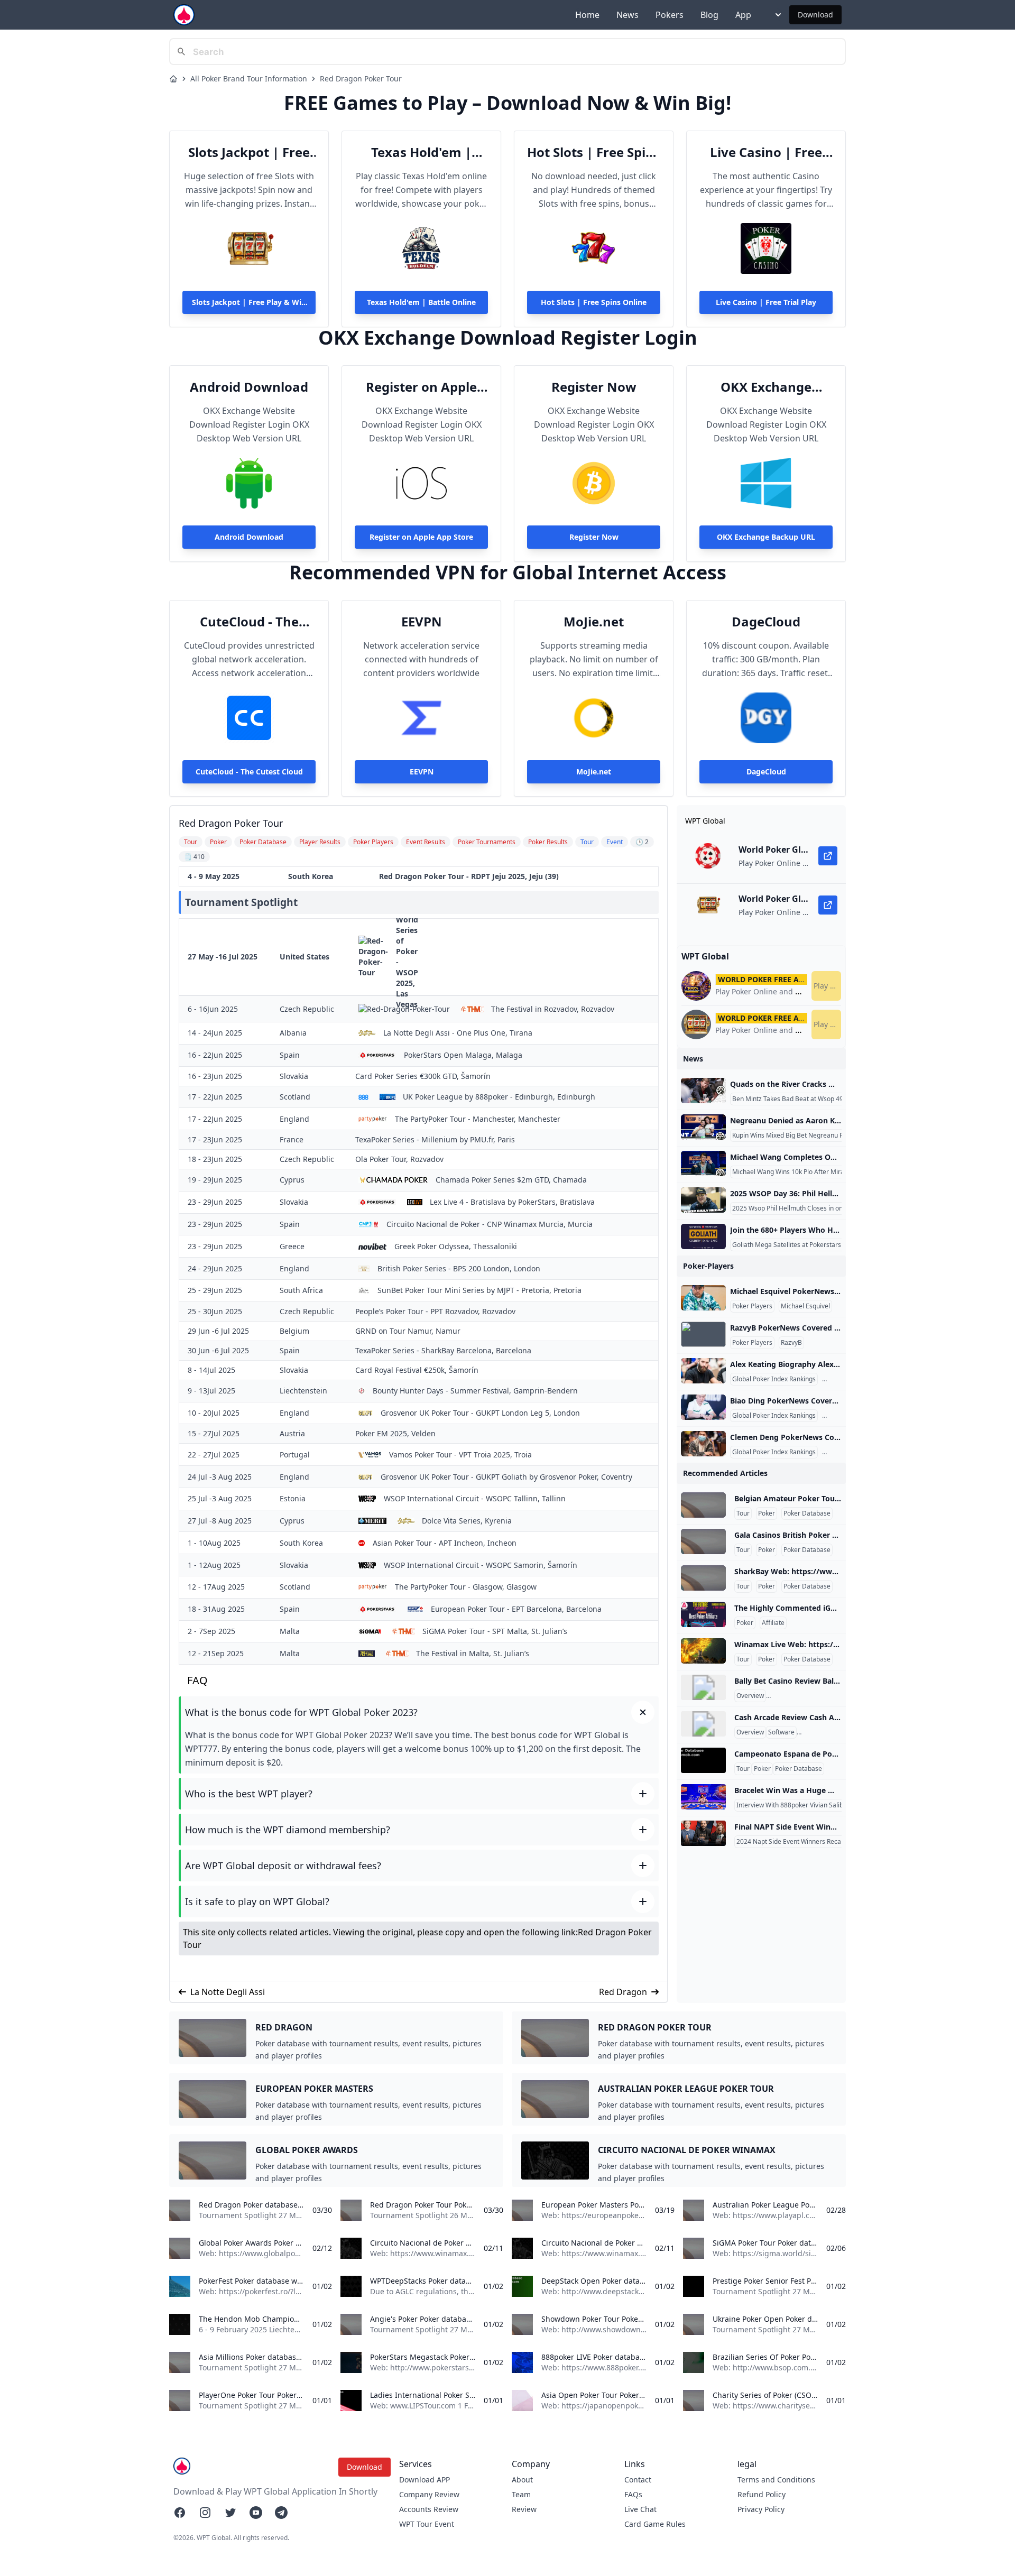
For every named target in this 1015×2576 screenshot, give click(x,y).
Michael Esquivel (805, 1306)
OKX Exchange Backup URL (766, 387)
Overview (750, 1696)
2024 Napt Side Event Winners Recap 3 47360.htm (810, 1842)
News (628, 15)
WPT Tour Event (427, 2524)
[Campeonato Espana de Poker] (703, 1760)
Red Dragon (623, 1992)
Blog (709, 15)
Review (524, 2509)
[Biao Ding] (703, 1407)
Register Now (594, 387)
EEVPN (422, 622)
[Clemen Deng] (703, 1444)
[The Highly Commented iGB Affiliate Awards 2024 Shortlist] (703, 1614)
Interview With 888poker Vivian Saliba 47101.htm (808, 1805)
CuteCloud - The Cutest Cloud (249, 622)
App (743, 15)
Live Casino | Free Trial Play (766, 152)
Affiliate (773, 1623)
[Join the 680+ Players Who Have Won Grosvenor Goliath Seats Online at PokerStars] (703, 1236)
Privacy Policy (761, 2509)
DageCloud (766, 622)
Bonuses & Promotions (832, 1732)
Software (781, 1732)
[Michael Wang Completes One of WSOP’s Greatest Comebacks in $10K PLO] (703, 1164)
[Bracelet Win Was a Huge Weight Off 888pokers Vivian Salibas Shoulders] (703, 1797)
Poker (767, 1513)
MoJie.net (594, 622)
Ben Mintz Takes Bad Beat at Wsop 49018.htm (800, 1099)
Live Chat (640, 2509)
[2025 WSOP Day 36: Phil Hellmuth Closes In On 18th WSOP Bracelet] (703, 1200)
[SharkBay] (703, 1578)
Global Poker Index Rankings (774, 1379)
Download (815, 15)
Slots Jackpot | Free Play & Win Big (249, 152)
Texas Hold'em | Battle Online (421, 152)
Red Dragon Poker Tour (361, 79)
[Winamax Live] (703, 1651)
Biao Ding (838, 1416)
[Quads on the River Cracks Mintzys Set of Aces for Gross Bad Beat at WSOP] (703, 1091)
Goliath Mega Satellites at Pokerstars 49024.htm (803, 1245)
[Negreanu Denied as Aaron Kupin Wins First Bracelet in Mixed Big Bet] (703, 1127)
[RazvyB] (703, 1334)
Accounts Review (429, 2509)
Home (587, 15)
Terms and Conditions (776, 2480)
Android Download (249, 387)
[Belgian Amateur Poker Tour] (703, 1505)
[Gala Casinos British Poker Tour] (703, 1541)
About (522, 2480)
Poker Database (807, 1513)
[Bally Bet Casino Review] (703, 1687)
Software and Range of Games (813, 1696)
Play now (827, 986)
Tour (743, 1513)
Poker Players (752, 1306)
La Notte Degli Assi (228, 1992)
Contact (638, 2480)
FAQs (633, 2494)
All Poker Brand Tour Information (249, 79)
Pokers (670, 15)
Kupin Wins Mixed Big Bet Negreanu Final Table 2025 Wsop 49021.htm (835, 1135)
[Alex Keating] (703, 1371)
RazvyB (791, 1343)
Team (521, 2494)
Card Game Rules (655, 2524)
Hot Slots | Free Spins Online (594, 152)
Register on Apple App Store (421, 387)
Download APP (425, 2480)
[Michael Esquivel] (703, 1298)
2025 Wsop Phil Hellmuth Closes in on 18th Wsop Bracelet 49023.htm (834, 1208)
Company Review (429, 2494)
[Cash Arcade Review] (703, 1724)
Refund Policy (762, 2494)
